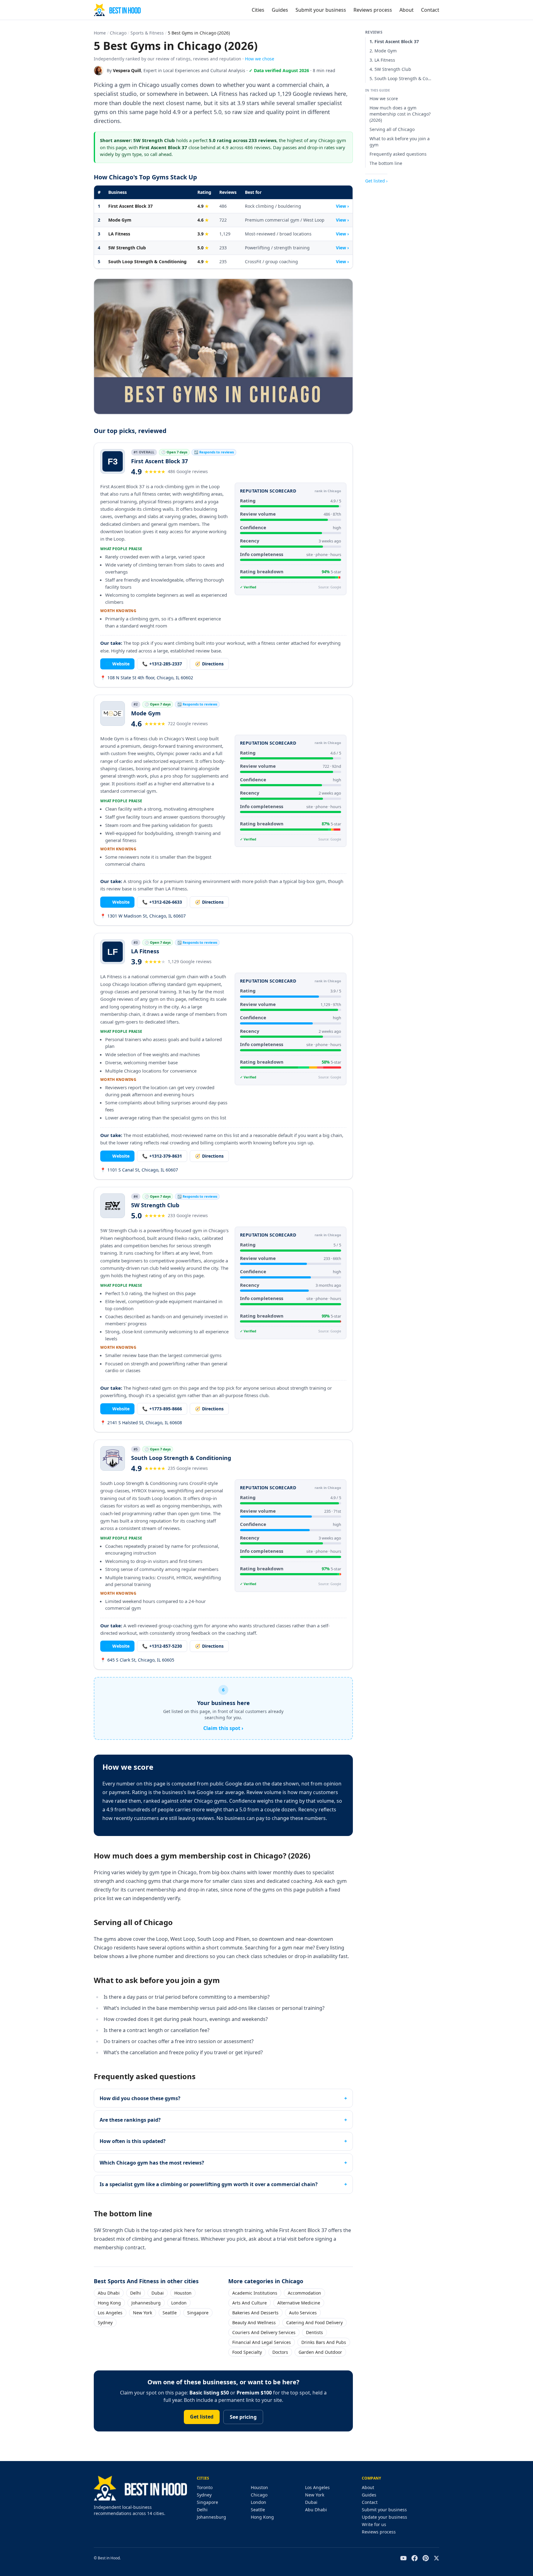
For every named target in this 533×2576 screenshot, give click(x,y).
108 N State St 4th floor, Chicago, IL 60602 (147, 678)
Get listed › (376, 181)
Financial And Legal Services (262, 2342)
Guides (280, 10)
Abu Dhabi (109, 2293)
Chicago (118, 33)
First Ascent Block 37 (130, 206)
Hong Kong (109, 2303)
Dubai (158, 2293)
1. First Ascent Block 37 (394, 41)
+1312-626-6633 (162, 902)
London (179, 2303)
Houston (183, 2293)
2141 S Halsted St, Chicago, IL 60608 (141, 1423)
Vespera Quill (127, 70)
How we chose (260, 59)
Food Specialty (247, 2352)
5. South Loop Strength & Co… (400, 78)
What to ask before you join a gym (400, 142)
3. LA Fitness (382, 60)
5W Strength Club (127, 248)
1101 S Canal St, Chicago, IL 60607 (139, 1170)
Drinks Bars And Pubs (324, 2342)
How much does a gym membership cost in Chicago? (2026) (400, 114)
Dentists (314, 2332)
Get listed (202, 2417)
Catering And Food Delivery (314, 2322)
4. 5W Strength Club (390, 69)
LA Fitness (119, 234)
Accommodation (304, 2293)
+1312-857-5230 (162, 1646)
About (407, 10)
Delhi (136, 2293)
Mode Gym (120, 220)
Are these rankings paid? (130, 2120)
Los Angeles (110, 2313)
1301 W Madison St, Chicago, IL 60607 (143, 916)
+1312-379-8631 (162, 1156)
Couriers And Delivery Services (264, 2332)
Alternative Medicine (299, 2303)
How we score (384, 98)
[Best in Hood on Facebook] (415, 2558)
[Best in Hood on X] (436, 2558)
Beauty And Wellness (254, 2322)
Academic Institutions (255, 2293)
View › (342, 206)
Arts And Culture (250, 2303)
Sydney (105, 2322)
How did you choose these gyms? (140, 2098)
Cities (258, 10)
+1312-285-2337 (162, 664)
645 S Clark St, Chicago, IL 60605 (137, 1660)
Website (117, 664)
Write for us (374, 2524)
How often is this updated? (133, 2141)
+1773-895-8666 (162, 1409)
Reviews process (373, 10)
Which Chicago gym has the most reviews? (152, 2163)
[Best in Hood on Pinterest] (426, 2558)
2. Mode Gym (383, 51)
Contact (430, 10)
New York (143, 2313)
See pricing (243, 2417)
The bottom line (386, 163)
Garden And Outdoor (320, 2352)
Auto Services (303, 2313)
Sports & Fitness (147, 33)
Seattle (170, 2313)
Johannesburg (146, 2303)
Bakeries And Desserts (255, 2313)
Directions (209, 664)
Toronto (205, 2487)
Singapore (198, 2313)
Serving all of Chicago (392, 129)
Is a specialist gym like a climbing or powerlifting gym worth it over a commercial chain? (209, 2184)
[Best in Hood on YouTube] (403, 2558)
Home (100, 33)
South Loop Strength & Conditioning (147, 262)
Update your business (384, 2517)
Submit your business (321, 10)
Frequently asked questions (398, 154)
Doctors (280, 2352)
